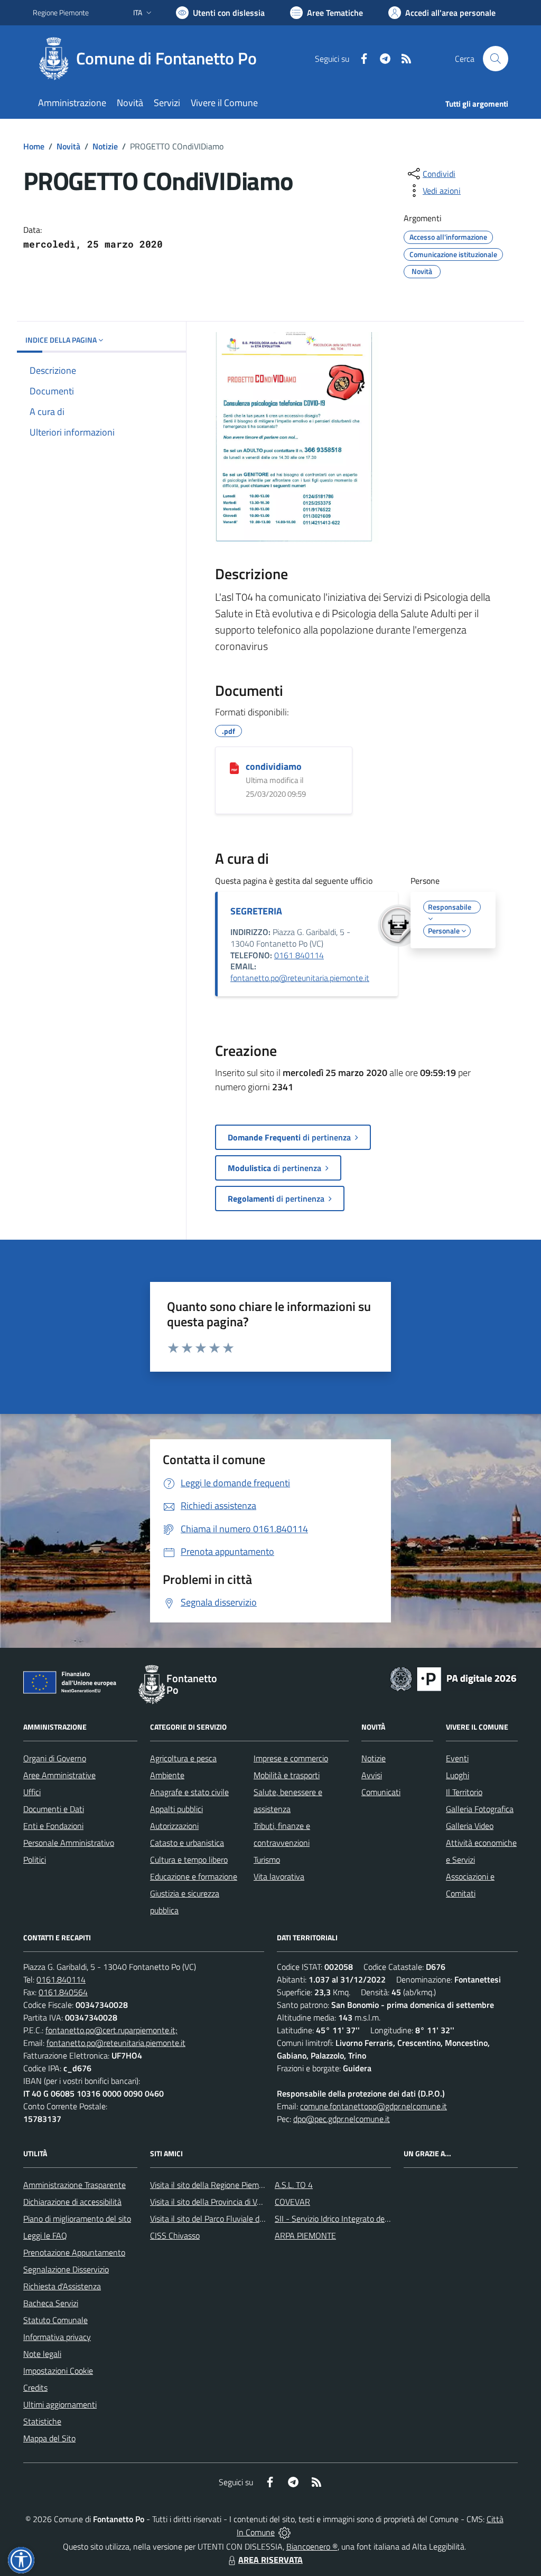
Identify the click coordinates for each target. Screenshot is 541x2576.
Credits (35, 2388)
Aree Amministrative (59, 1775)
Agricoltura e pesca (183, 1758)
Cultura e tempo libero (189, 1860)
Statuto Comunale (55, 2320)
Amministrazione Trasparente (74, 2185)
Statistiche (42, 2421)
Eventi (457, 1758)
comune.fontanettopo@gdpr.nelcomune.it (374, 2106)
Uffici (32, 1792)
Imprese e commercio (291, 1758)
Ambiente (167, 1775)
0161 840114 (299, 955)
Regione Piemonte (61, 12)
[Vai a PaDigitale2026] (453, 1678)
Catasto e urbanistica (187, 1843)
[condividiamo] (234, 767)
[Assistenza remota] (285, 2532)
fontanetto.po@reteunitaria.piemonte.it (300, 978)
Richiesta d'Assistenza (62, 2286)
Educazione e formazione (194, 1876)
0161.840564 (63, 1992)
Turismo (267, 1860)
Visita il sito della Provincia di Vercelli (214, 2202)
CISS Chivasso (175, 2235)
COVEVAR (292, 2202)
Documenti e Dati (54, 1809)
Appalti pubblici (176, 1809)
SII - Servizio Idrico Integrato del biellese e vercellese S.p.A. (377, 2219)
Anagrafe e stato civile (189, 1792)
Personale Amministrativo (69, 1843)
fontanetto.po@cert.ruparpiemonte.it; (111, 2030)
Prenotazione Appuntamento (74, 2252)
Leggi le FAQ (45, 2235)
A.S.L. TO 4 (294, 2185)
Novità (68, 146)
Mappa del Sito (49, 2438)
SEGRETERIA (256, 911)
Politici (35, 1860)
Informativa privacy (57, 2337)
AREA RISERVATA (270, 2560)
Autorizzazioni (174, 1826)
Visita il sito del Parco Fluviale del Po (213, 2219)
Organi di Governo (55, 1758)
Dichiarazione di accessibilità (72, 2202)
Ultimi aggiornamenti (60, 2404)
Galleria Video (470, 1826)
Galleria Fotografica (480, 1809)
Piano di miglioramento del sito (77, 2219)
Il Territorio (464, 1792)
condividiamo (274, 766)
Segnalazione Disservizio (66, 2269)
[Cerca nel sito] (496, 59)
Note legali (42, 2354)
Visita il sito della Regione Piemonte (213, 2185)
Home (34, 146)
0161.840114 (61, 1979)
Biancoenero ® (312, 2546)
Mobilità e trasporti (287, 1775)
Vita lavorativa (279, 1876)
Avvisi (372, 1775)
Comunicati (381, 1792)
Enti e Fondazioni (53, 1826)
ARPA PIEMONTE (305, 2235)
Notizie (105, 146)
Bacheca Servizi (51, 2303)
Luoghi (458, 1775)
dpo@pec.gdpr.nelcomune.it (342, 2119)
